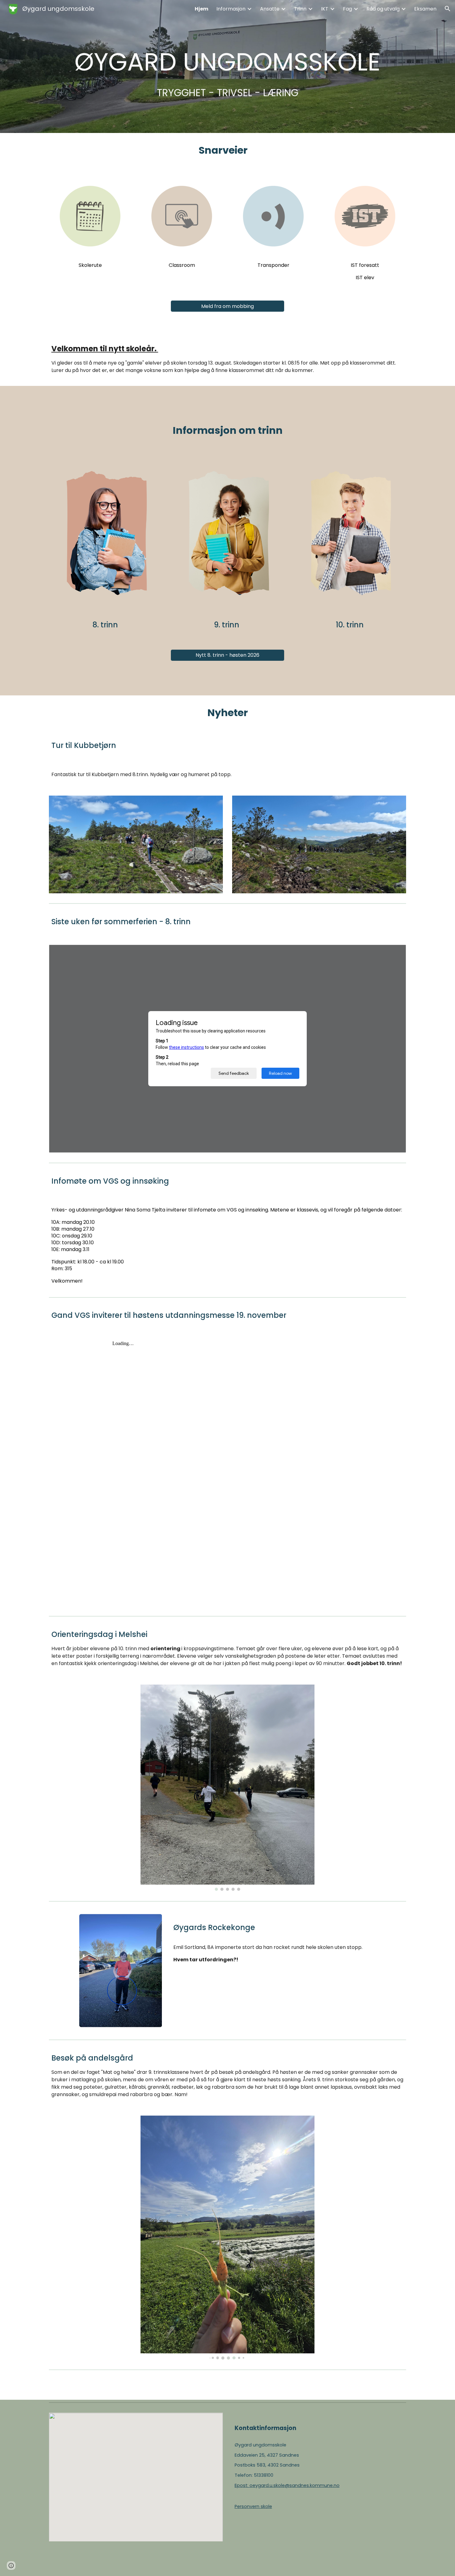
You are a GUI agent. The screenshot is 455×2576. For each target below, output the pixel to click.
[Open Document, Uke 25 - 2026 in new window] (394, 953)
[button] (448, 9)
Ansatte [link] (270, 9)
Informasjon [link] (231, 9)
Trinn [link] (300, 9)
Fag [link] (347, 9)
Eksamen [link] (425, 9)
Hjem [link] (201, 9)
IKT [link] (325, 9)
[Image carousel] (227, 1788)
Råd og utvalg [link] (383, 9)
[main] (227, 66)
